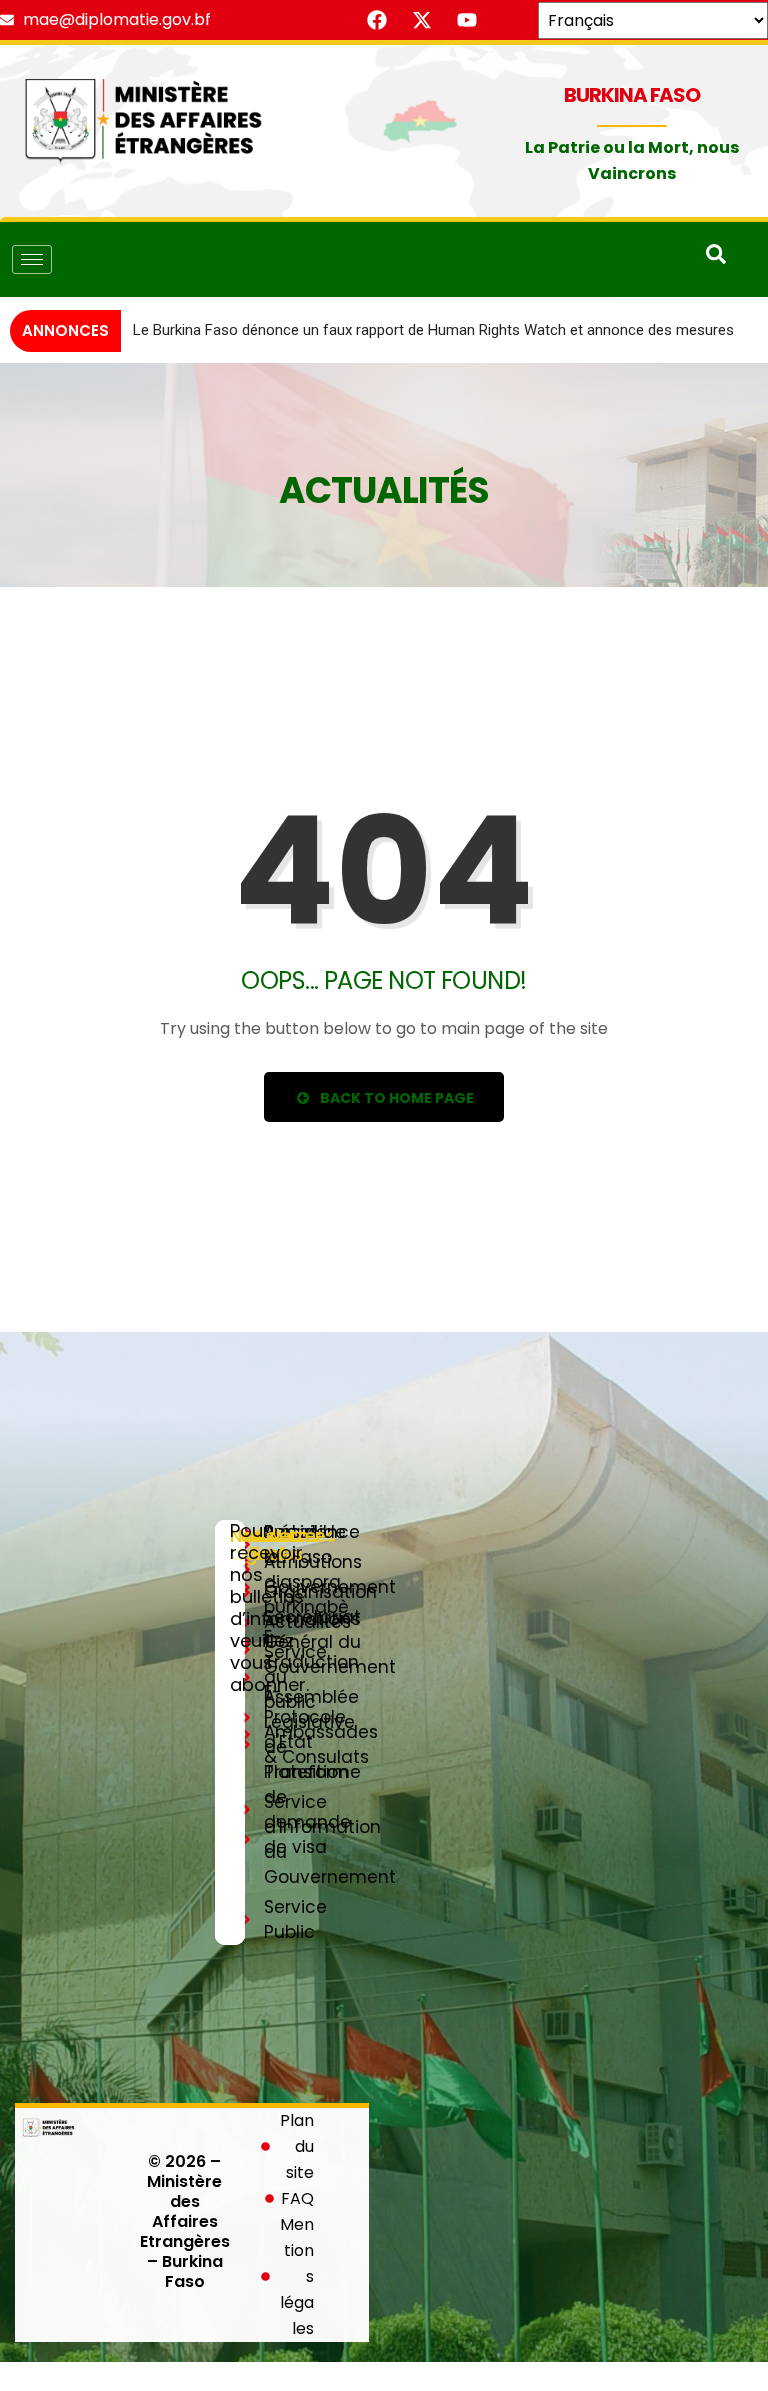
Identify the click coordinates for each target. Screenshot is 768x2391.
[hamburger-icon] (32, 259)
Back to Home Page (395, 1126)
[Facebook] (377, 20)
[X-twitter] (422, 20)
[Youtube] (467, 20)
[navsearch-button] (716, 259)
